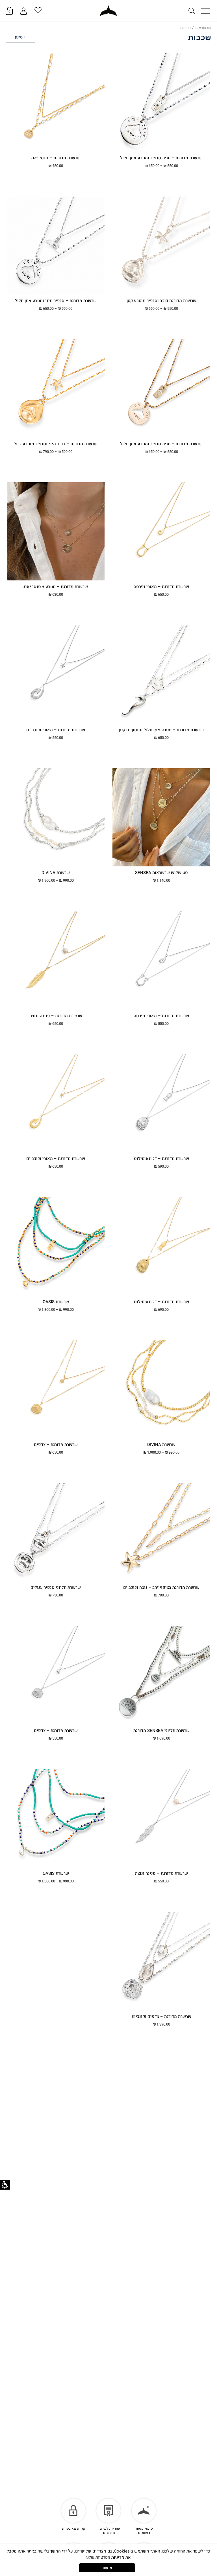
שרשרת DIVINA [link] (56, 873)
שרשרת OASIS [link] (56, 1302)
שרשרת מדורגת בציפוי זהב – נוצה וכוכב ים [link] (161, 1587)
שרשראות (203, 28)
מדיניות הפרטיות (110, 2557)
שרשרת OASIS (56, 1873)
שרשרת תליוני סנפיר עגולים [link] (56, 1587)
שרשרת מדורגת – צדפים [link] (56, 1445)
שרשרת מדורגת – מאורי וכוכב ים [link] (56, 730)
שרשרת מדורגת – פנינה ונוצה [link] (56, 1016)
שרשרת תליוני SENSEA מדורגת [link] (161, 1731)
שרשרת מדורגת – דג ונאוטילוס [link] (161, 1159)
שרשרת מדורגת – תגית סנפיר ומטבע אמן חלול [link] (161, 158)
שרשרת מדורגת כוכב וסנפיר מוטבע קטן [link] (161, 301)
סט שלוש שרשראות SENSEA (161, 873)
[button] (205, 11)
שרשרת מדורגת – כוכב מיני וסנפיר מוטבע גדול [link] (56, 444)
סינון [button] (19, 37)
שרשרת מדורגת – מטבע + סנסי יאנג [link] (56, 587)
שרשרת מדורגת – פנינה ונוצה (161, 1873)
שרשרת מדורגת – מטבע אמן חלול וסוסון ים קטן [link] (161, 730)
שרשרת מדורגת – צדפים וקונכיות (161, 2017)
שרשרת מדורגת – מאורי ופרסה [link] (161, 587)
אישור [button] (107, 2568)
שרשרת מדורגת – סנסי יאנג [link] (56, 158)
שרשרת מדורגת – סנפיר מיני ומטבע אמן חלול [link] (56, 301)
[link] (108, 11)
